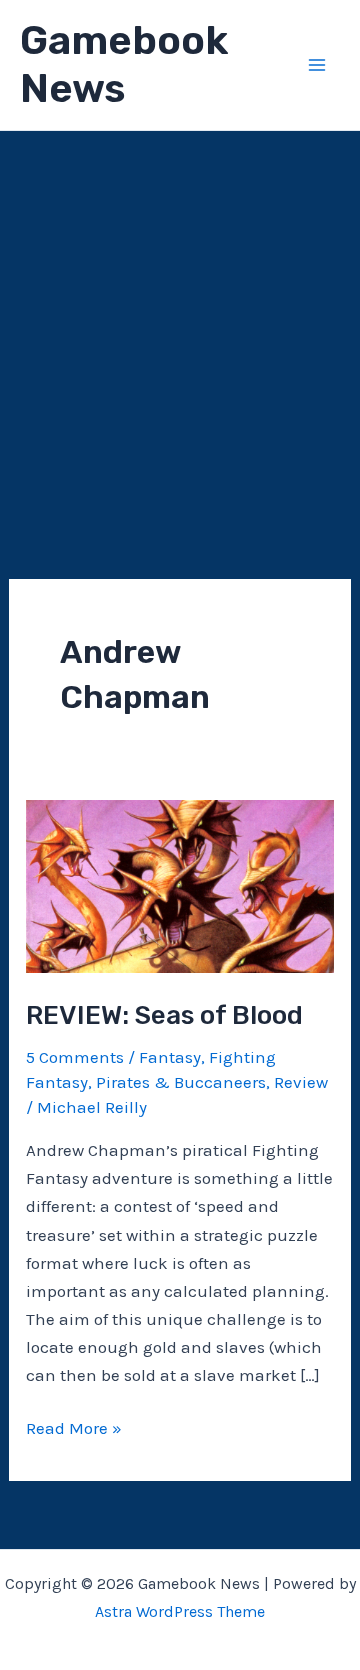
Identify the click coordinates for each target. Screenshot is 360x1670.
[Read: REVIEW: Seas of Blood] (180, 885)
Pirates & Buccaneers (181, 1082)
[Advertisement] (180, 321)
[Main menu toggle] (318, 65)
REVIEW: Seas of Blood (164, 1015)
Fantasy (170, 1057)
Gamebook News (124, 64)
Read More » (74, 1429)
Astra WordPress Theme (180, 1611)
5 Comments (75, 1057)
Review (301, 1082)
